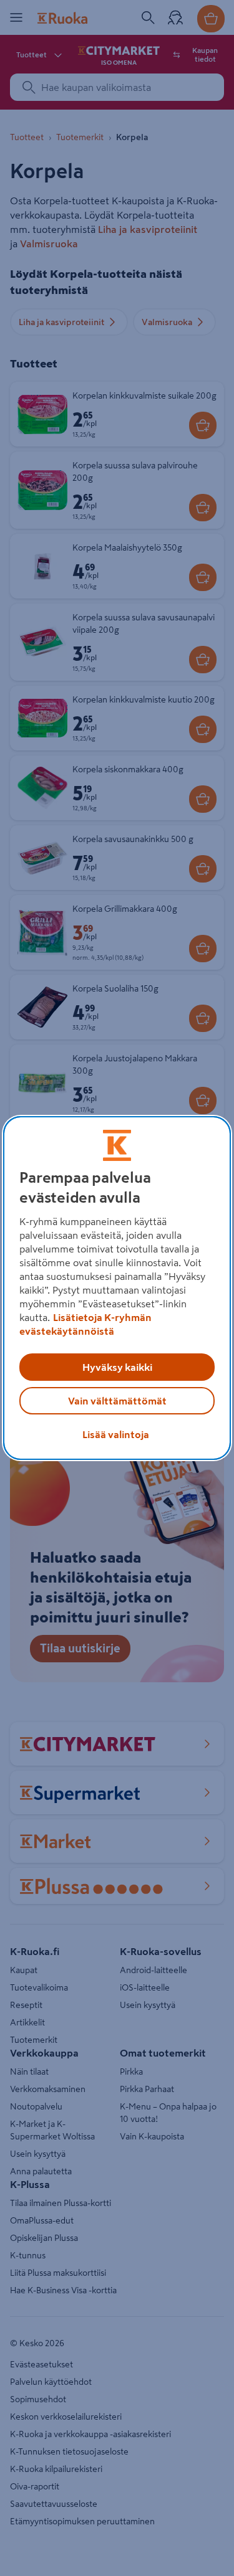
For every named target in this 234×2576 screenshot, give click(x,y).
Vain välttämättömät (117, 1401)
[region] (117, 1288)
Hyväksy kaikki (117, 1367)
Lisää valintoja (116, 1434)
